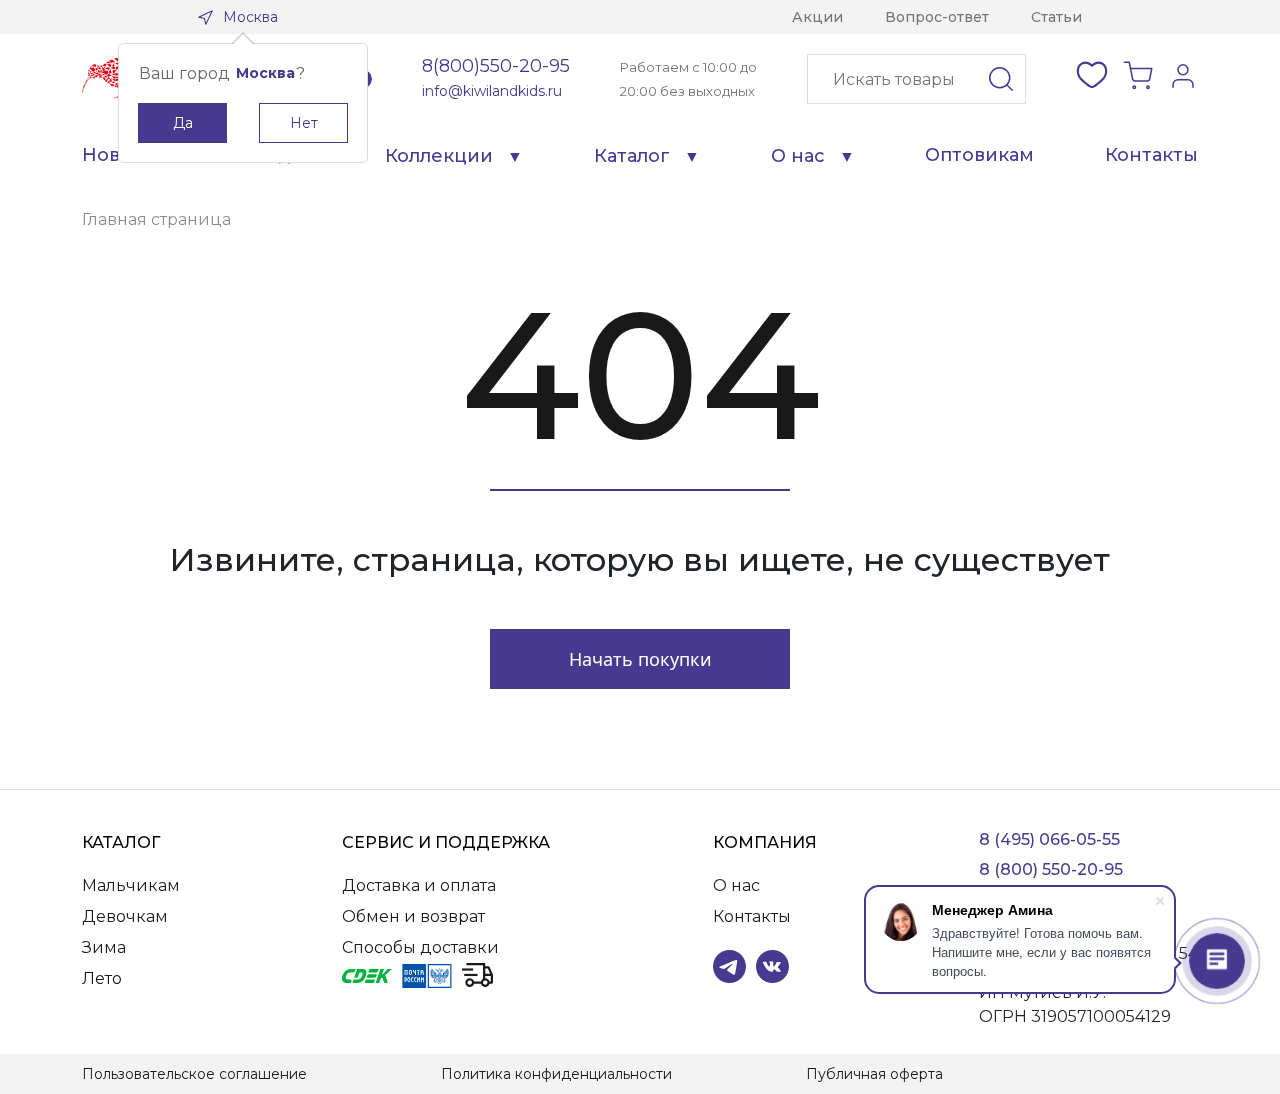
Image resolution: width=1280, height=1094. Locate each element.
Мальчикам (131, 885)
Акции (817, 17)
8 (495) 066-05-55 (1049, 839)
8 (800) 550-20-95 (1051, 869)
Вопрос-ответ (937, 17)
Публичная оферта (874, 1074)
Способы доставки (420, 947)
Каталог (632, 156)
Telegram (729, 966)
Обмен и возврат (413, 916)
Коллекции (439, 156)
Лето (102, 978)
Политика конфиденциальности (556, 1074)
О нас (798, 156)
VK (772, 966)
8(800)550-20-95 (496, 66)
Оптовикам (979, 155)
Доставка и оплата (419, 885)
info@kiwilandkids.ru (492, 91)
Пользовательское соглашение (194, 1074)
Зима (104, 947)
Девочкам (125, 916)
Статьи (1056, 17)
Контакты (1151, 155)
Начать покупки (640, 659)
